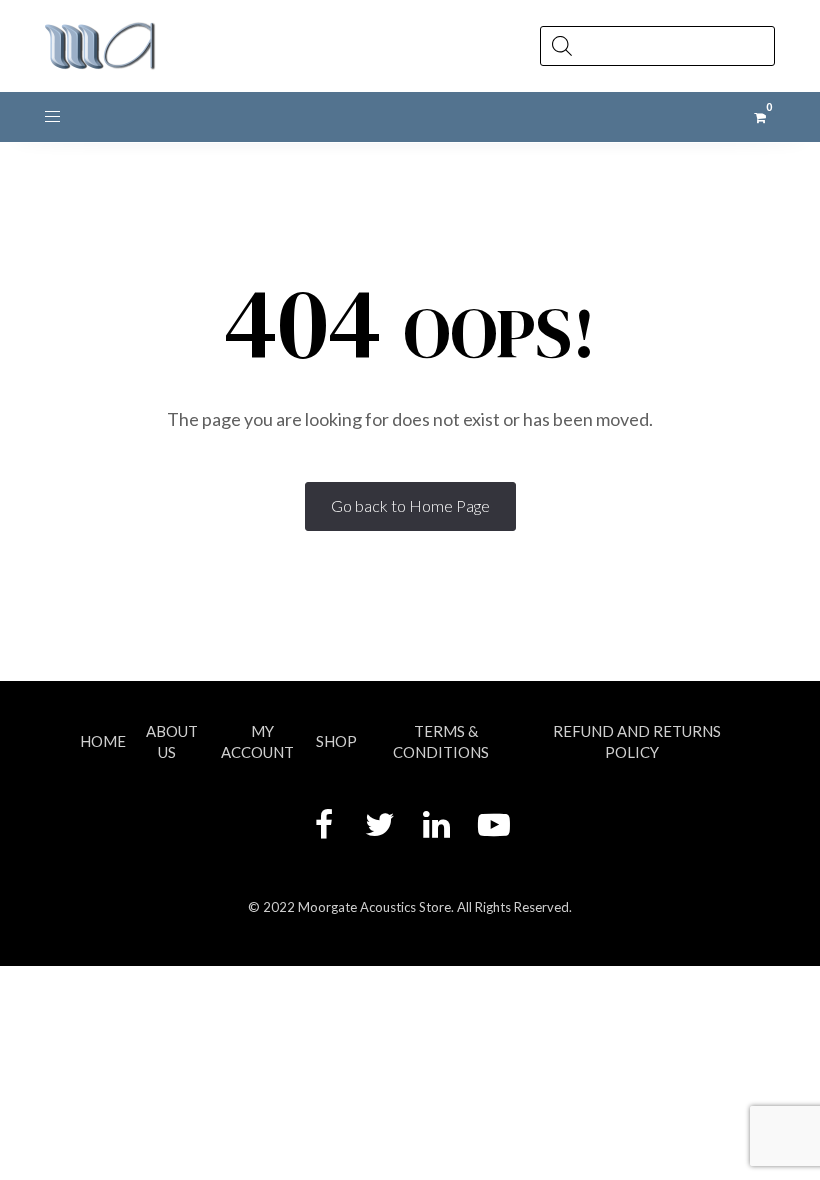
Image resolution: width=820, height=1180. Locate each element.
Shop (336, 741)
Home (103, 741)
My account (257, 741)
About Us (172, 741)
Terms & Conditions (441, 741)
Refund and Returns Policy (637, 741)
